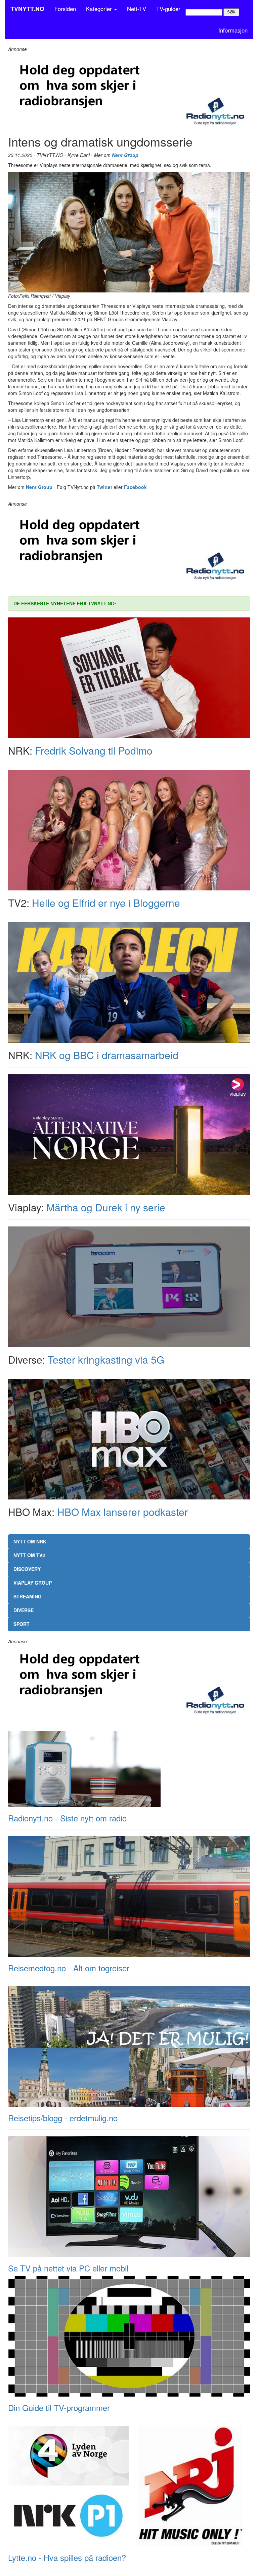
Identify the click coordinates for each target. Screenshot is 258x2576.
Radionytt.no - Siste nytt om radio (67, 1818)
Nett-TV (137, 9)
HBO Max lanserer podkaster (122, 1512)
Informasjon (233, 30)
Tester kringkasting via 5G (106, 1359)
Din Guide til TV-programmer (59, 2407)
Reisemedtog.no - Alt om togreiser (69, 1968)
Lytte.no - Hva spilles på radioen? (67, 2557)
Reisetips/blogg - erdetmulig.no (63, 2118)
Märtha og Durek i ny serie (106, 1207)
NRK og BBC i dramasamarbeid (107, 1055)
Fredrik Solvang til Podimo (94, 750)
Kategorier (100, 9)
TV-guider (168, 9)
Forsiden (65, 9)
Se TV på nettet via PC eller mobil (68, 2268)
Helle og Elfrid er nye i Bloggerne (106, 903)
